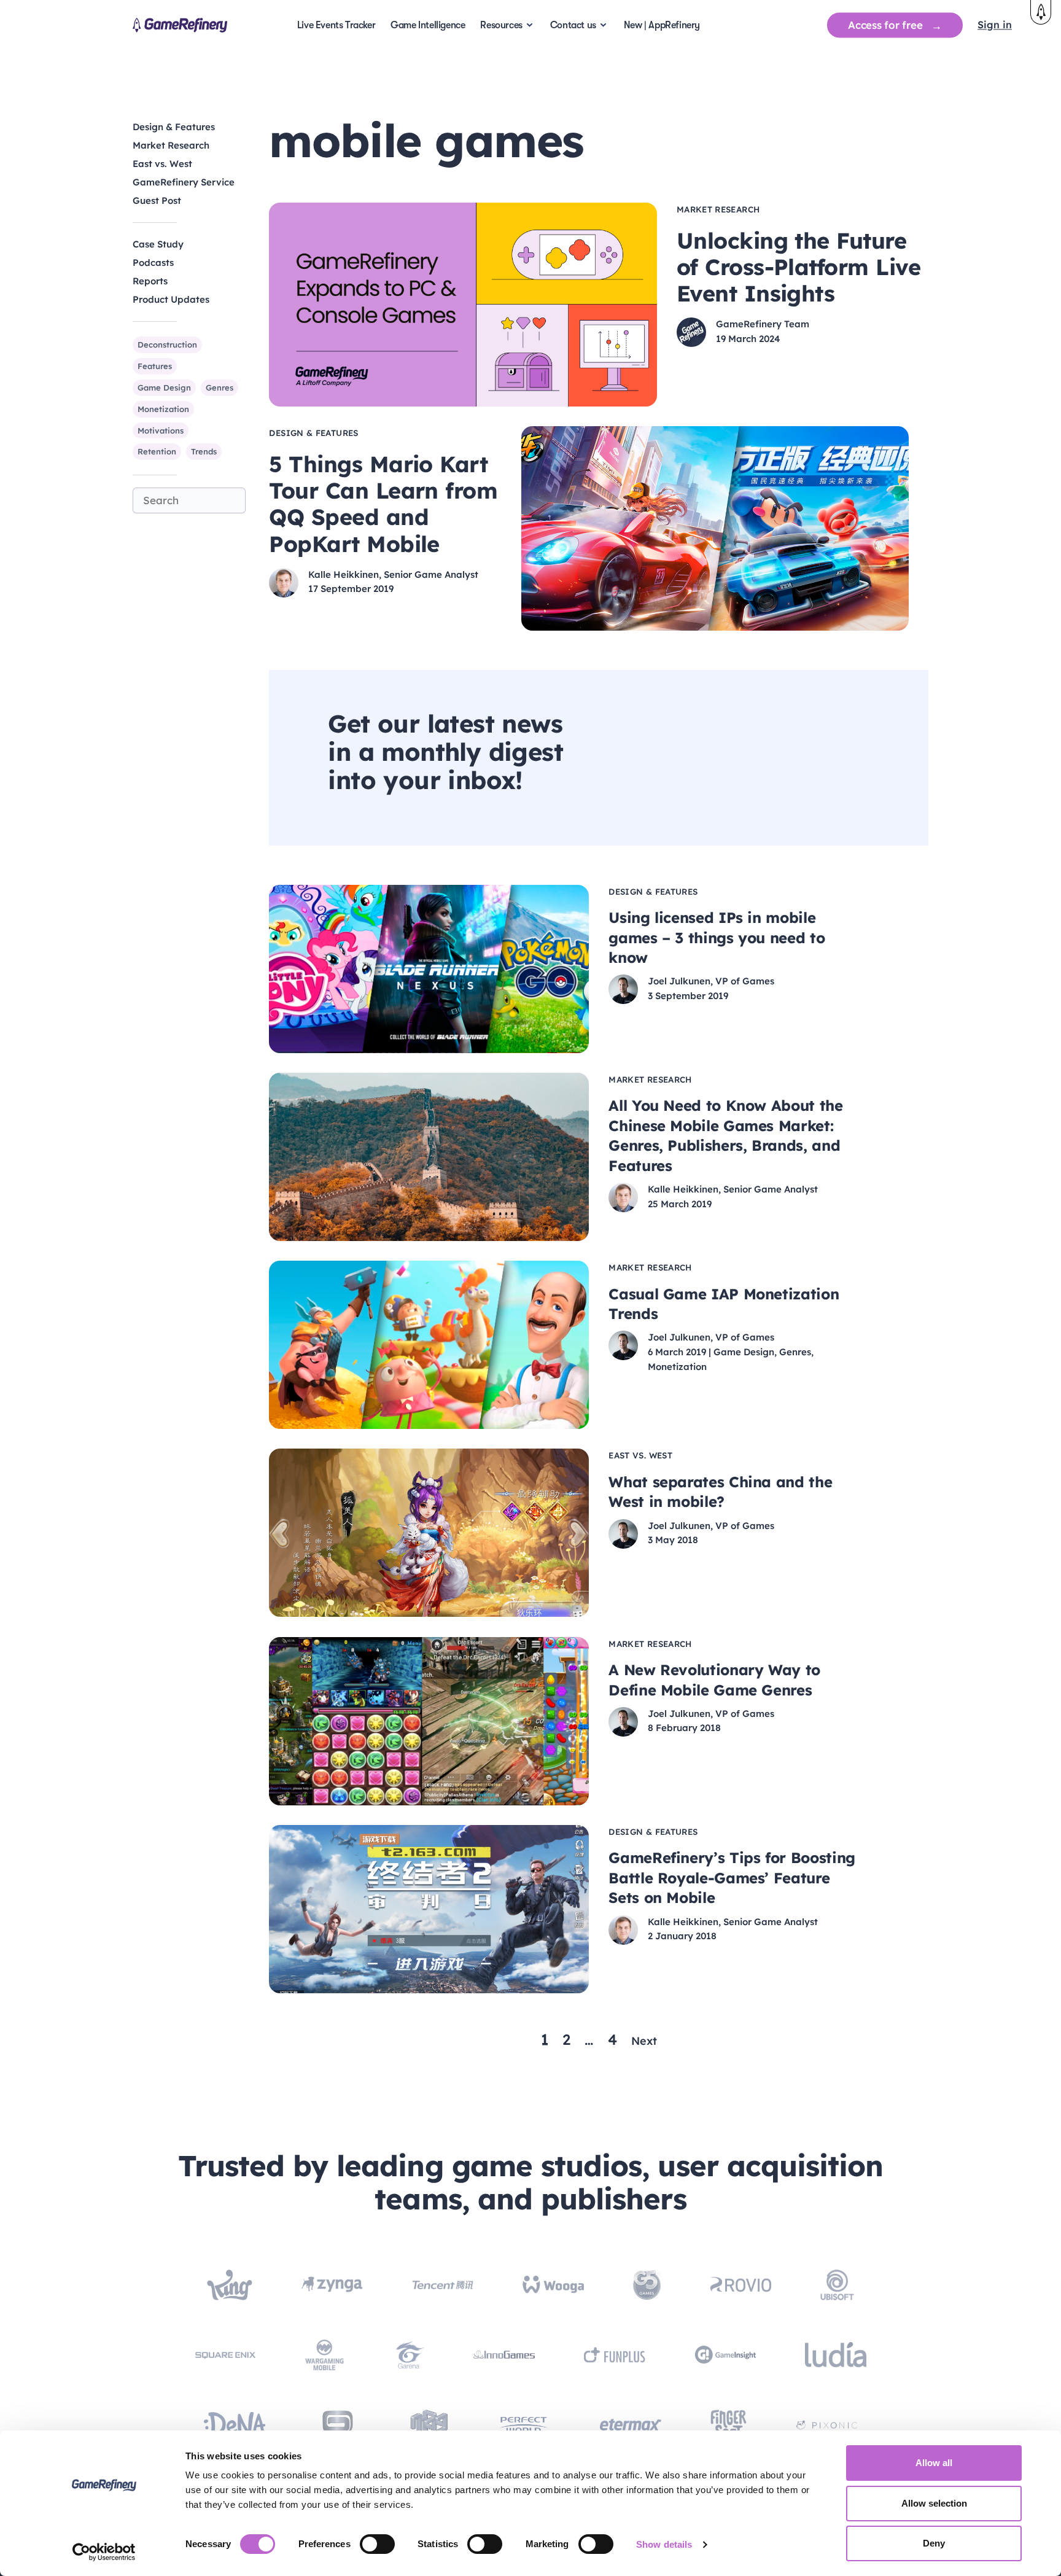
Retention (157, 451)
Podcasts (153, 263)
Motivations (161, 430)
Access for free (885, 25)
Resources (501, 25)
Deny (934, 2543)
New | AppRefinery (662, 25)
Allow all (934, 2463)
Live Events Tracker (336, 25)
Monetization (163, 408)
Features (155, 366)
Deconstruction (167, 344)
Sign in (995, 25)
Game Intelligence (428, 25)
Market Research (171, 145)
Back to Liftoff (1041, 12)
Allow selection (934, 2503)
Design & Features (174, 127)
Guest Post (157, 200)
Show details (664, 2544)
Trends (204, 451)
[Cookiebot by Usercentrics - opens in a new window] (104, 2552)
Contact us (573, 25)
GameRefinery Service (184, 182)
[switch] (377, 2544)
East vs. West (162, 164)
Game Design (164, 387)
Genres (220, 387)
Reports (150, 281)
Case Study (158, 244)
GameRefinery (180, 25)
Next (644, 2041)
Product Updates (171, 299)
